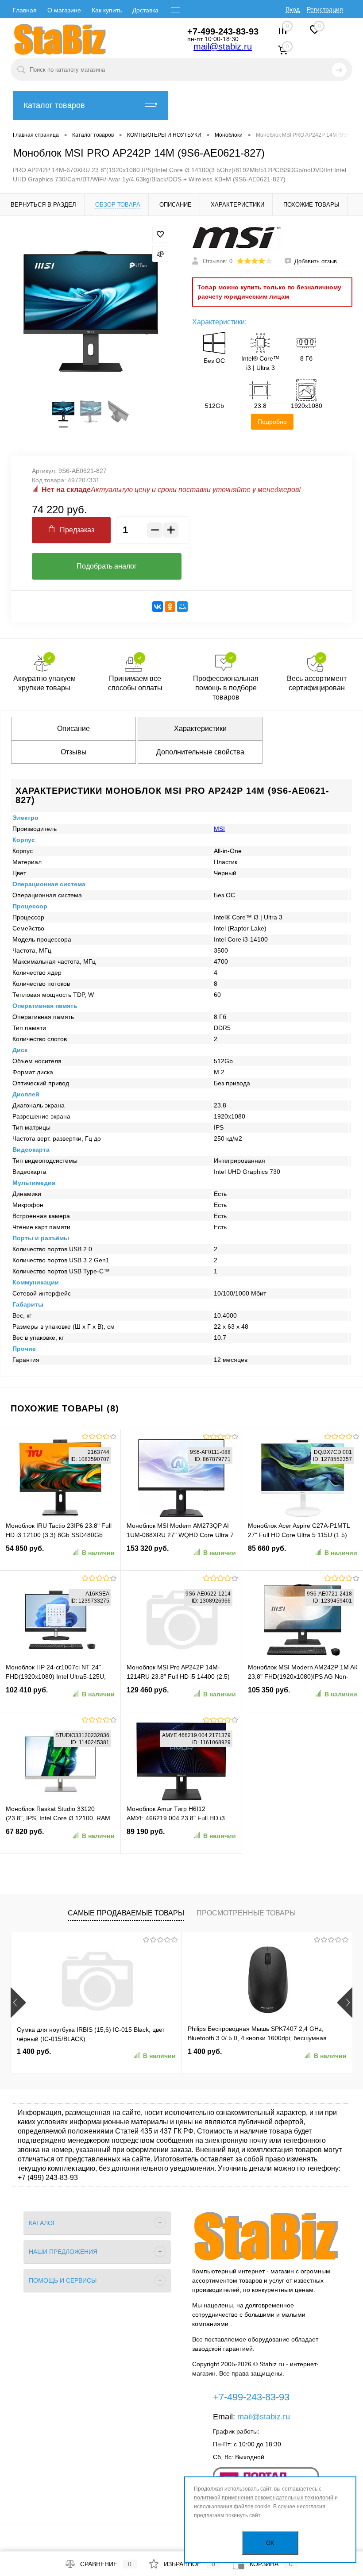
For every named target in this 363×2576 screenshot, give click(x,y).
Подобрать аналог (107, 566)
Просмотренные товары (246, 1913)
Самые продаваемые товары (126, 1913)
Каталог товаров (54, 105)
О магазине (64, 10)
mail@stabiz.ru (223, 46)
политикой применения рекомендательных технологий (264, 2498)
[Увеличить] (91, 311)
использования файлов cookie (232, 2507)
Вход (293, 9)
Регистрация (325, 9)
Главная (25, 10)
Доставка (145, 10)
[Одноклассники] (170, 607)
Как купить (107, 10)
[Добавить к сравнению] (160, 254)
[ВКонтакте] (158, 607)
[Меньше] (155, 530)
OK (270, 2543)
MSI (219, 829)
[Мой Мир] (182, 607)
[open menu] (176, 10)
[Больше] (171, 530)
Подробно (272, 422)
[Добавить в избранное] (160, 235)
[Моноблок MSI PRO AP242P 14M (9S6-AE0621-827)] (63, 411)
